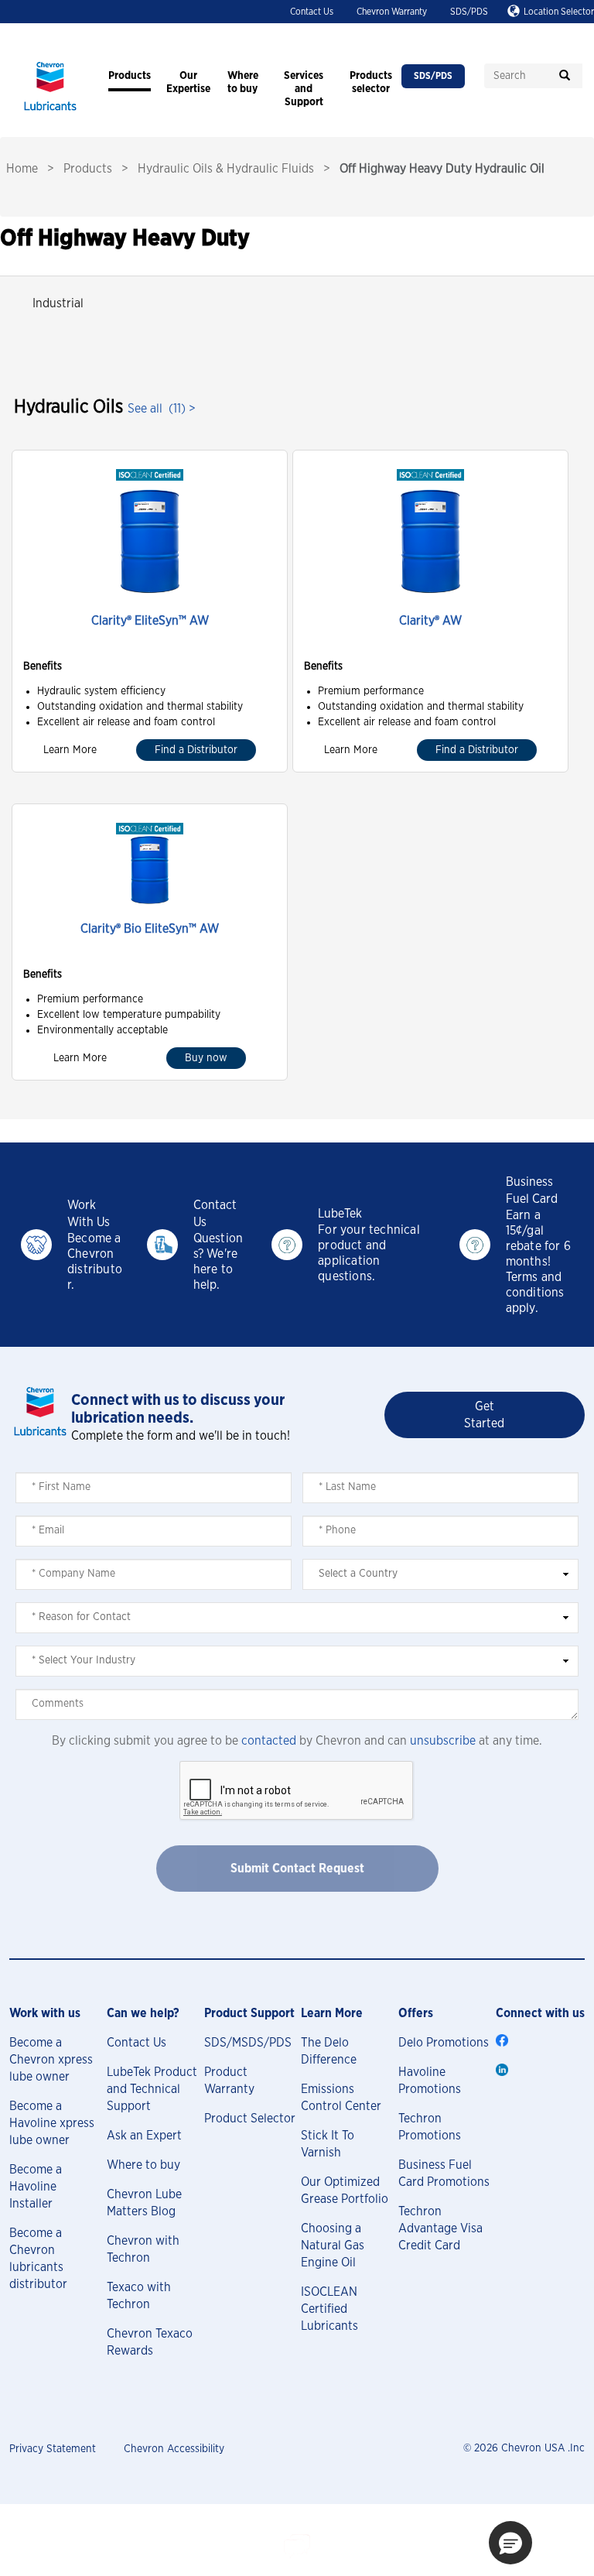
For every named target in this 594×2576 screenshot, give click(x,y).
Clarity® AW (430, 621)
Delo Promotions (444, 2043)
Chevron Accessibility (174, 2449)
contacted (269, 1741)
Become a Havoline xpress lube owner (52, 2123)
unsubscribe (443, 1741)
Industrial (58, 303)
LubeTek (340, 1214)
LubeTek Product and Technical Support (152, 2089)
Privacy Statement (53, 2449)
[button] (510, 2543)
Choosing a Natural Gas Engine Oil (333, 2245)
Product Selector (250, 2119)
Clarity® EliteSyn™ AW (150, 621)
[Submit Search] (565, 76)
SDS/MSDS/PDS (248, 2043)
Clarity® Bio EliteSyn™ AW (150, 929)
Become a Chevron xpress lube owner (51, 2060)
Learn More (70, 750)
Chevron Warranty (392, 12)
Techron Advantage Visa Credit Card (440, 2228)
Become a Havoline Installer (36, 2187)
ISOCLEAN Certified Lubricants (329, 2309)
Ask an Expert (144, 2136)
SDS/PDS (469, 12)
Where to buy (143, 2165)
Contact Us (312, 12)
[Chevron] (50, 112)
